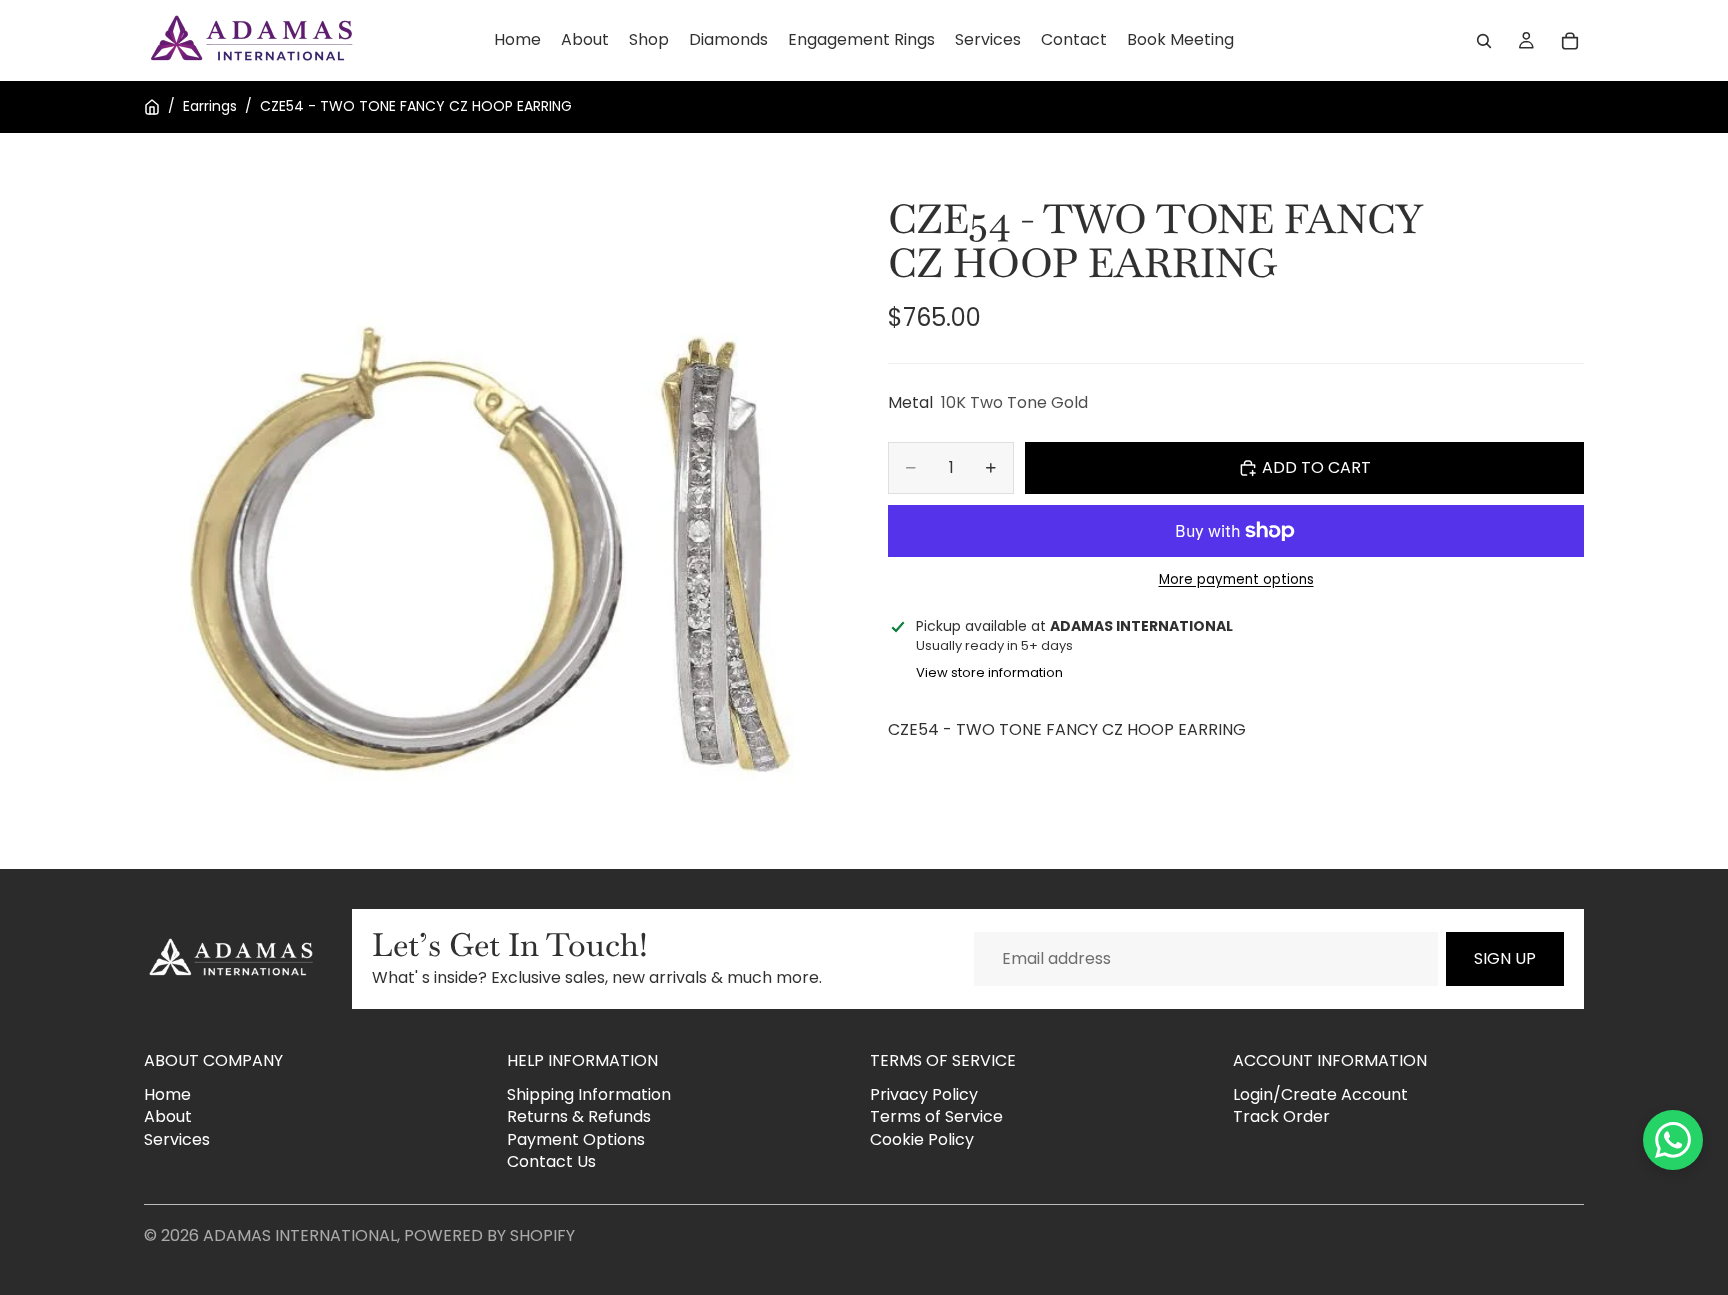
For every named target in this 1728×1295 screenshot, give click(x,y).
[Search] (1484, 41)
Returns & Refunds (579, 1117)
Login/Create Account (1320, 1094)
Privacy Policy (924, 1094)
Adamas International (300, 1235)
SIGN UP (1505, 958)
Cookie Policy (922, 1139)
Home (167, 1094)
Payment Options (576, 1139)
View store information (989, 672)
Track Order (1281, 1117)
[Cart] (1570, 41)
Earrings (210, 106)
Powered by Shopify (489, 1235)
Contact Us (551, 1161)
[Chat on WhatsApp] (1673, 1140)
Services (177, 1139)
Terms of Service (936, 1117)
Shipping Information (589, 1094)
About (168, 1117)
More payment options (1236, 579)
